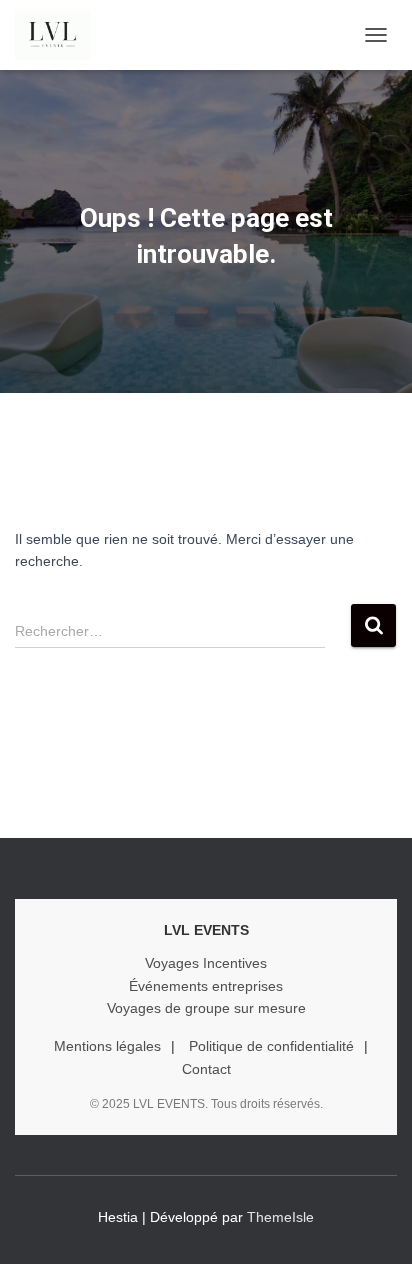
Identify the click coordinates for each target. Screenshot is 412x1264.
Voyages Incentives (206, 963)
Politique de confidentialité (271, 1046)
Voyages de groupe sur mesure (206, 1008)
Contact (206, 1069)
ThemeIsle (280, 1217)
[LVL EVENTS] (60, 35)
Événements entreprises (206, 986)
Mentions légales (107, 1046)
